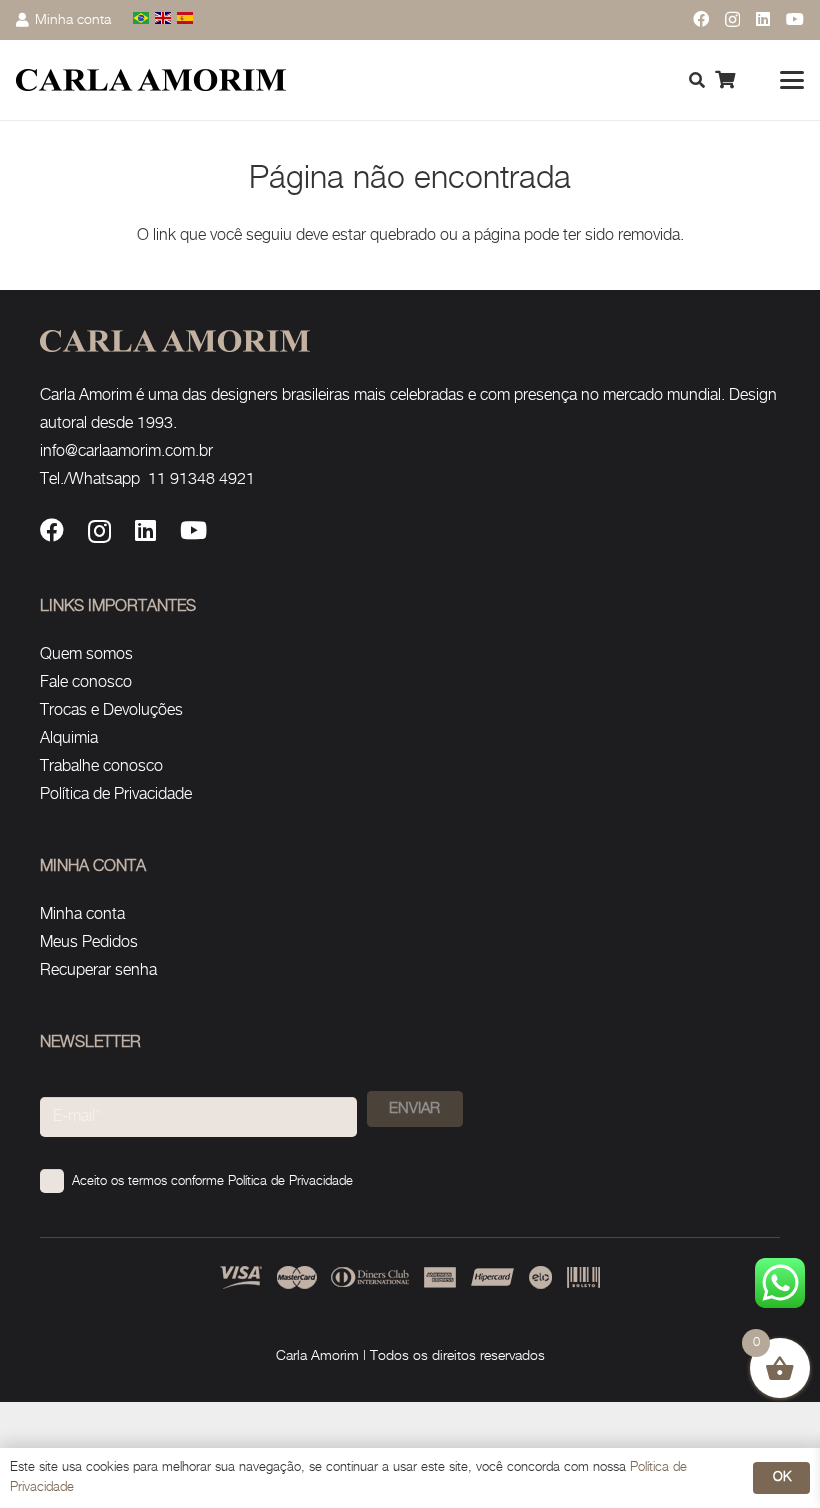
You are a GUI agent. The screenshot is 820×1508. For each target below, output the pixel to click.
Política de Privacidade (116, 794)
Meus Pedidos (89, 942)
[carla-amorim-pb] (151, 80)
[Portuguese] (142, 19)
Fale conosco (86, 682)
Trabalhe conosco (101, 766)
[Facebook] (701, 19)
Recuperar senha (98, 970)
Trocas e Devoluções (111, 710)
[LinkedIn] (763, 19)
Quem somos (86, 654)
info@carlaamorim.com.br (126, 451)
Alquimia (69, 738)
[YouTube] (795, 19)
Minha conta (82, 914)
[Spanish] (186, 19)
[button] (792, 80)
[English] (164, 19)
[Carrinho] (725, 80)
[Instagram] (732, 20)
